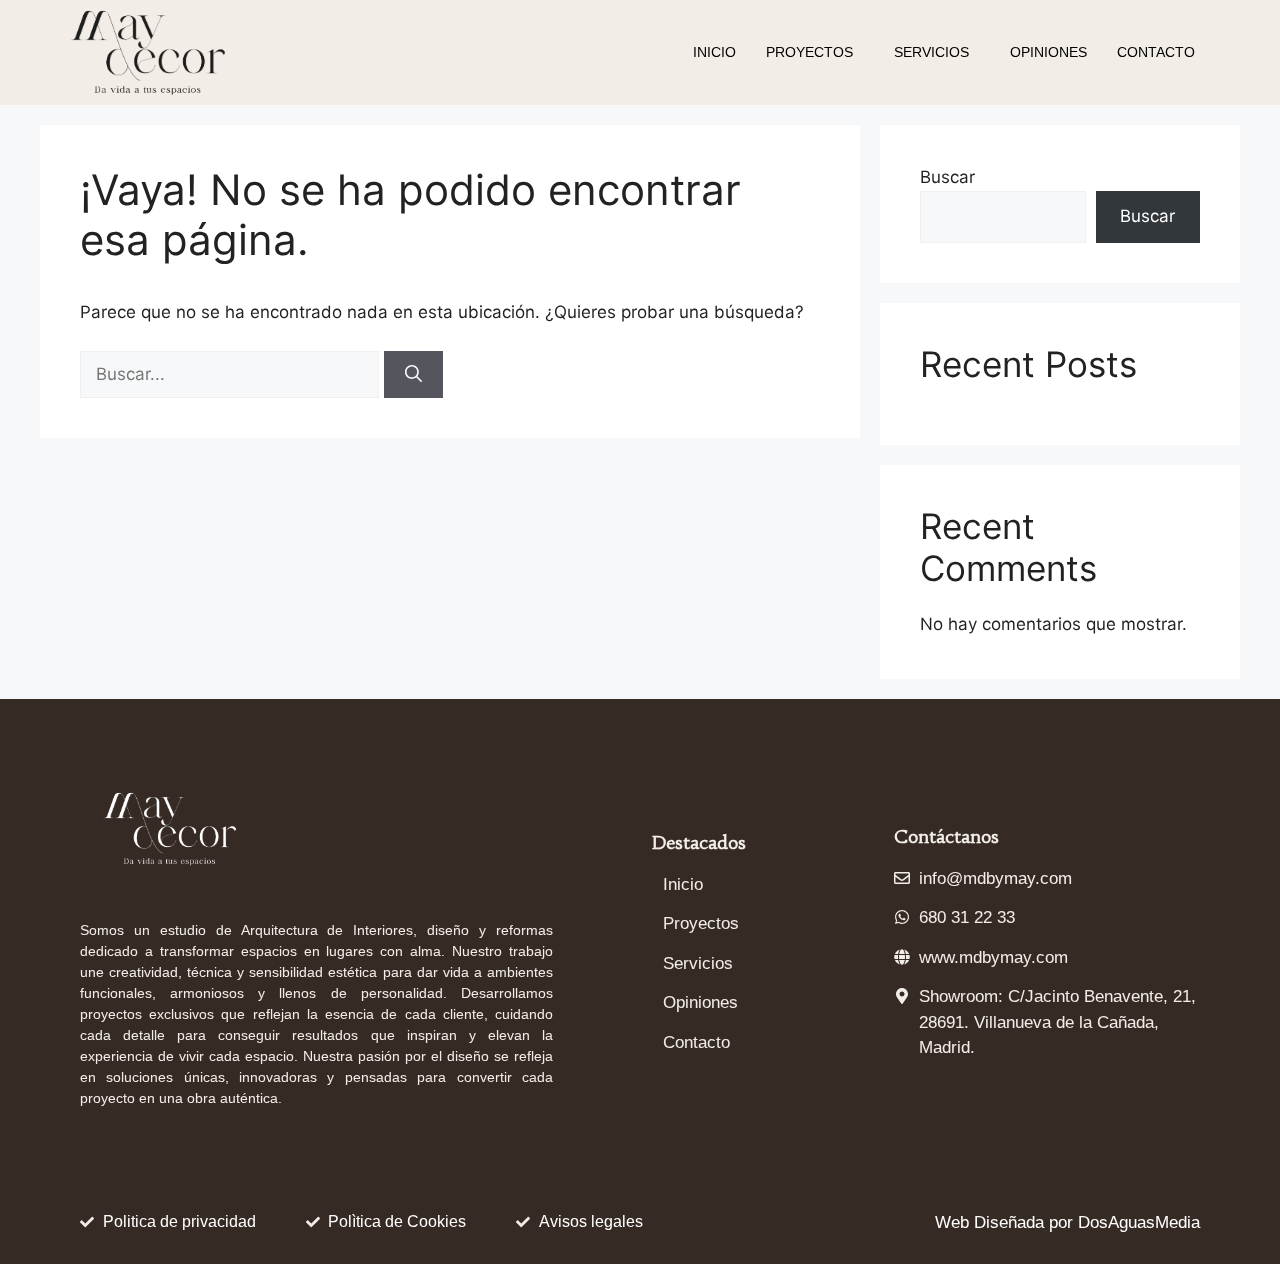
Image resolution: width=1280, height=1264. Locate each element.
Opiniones (1048, 52)
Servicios (931, 52)
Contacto (1156, 52)
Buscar (947, 177)
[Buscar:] (232, 374)
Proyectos (809, 52)
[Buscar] (413, 375)
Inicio (714, 52)
